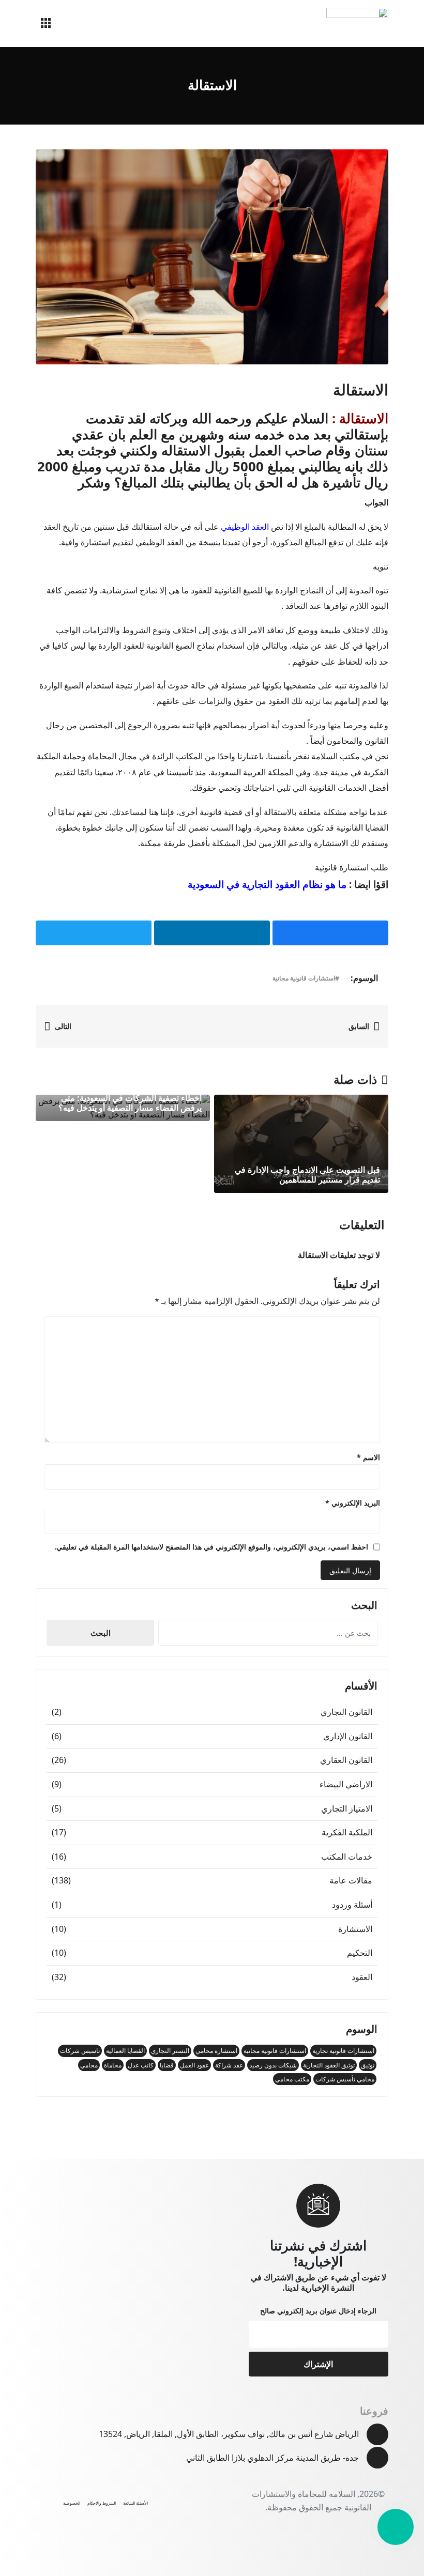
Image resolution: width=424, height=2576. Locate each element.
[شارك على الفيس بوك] (330, 933)
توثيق (368, 2065)
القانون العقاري (346, 1760)
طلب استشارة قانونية (352, 867)
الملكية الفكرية (347, 1832)
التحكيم (360, 1953)
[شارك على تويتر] (94, 933)
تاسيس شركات (80, 2051)
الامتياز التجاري (347, 1808)
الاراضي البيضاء (346, 1784)
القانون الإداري (348, 1736)
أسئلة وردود (352, 1905)
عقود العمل (194, 2065)
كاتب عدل (141, 2065)
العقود (362, 1977)
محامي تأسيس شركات (345, 2079)
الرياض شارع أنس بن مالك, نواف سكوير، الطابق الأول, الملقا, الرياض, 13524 (229, 2434)
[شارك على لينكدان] (212, 933)
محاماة (113, 2065)
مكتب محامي (292, 2079)
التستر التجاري (170, 2051)
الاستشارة (355, 1929)
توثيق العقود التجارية (329, 2065)
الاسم (368, 1457)
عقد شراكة (229, 2065)
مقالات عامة (351, 1880)
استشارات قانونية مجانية (304, 978)
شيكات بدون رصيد (273, 2065)
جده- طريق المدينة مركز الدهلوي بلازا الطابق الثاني (272, 2458)
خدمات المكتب (347, 1857)
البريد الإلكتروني (353, 1503)
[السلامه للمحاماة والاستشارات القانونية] (357, 24)
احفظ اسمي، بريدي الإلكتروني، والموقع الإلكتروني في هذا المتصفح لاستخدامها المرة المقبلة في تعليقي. (211, 1547)
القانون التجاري (346, 1712)
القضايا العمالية (125, 2051)
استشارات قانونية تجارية (343, 2051)
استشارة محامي (216, 2051)
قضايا (167, 2065)
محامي (89, 2065)
